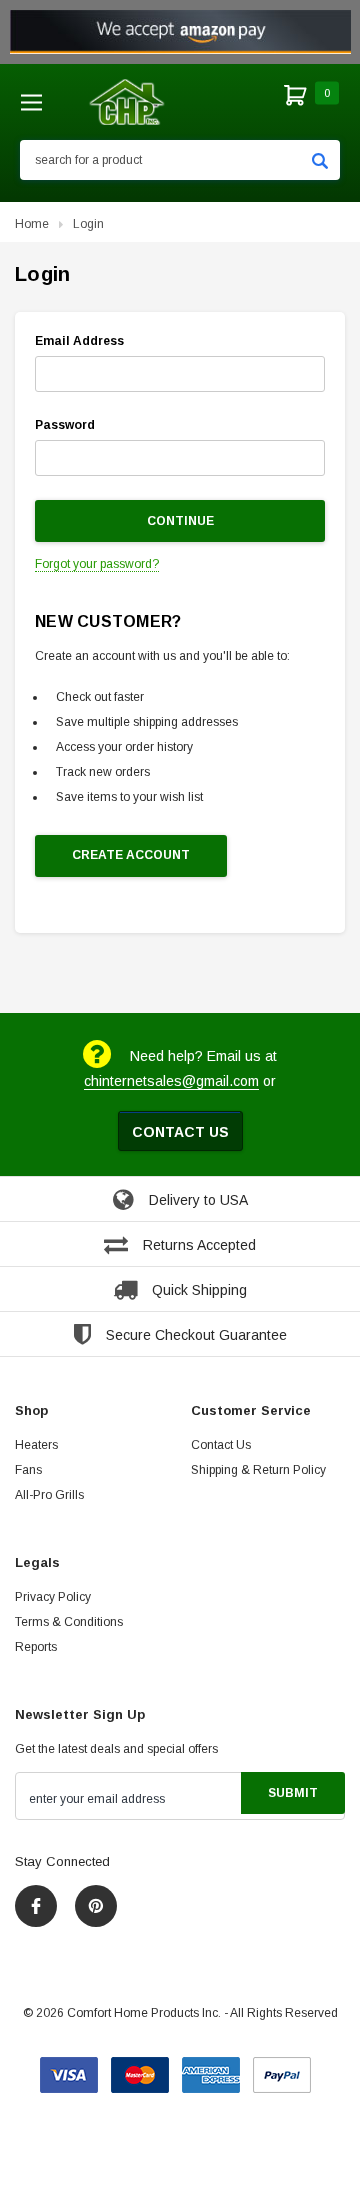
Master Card (140, 2068)
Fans (28, 1470)
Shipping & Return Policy (258, 1470)
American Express (211, 2068)
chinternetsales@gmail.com (171, 1081)
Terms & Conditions (69, 1622)
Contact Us (180, 1132)
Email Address (79, 341)
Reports (36, 1647)
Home (32, 224)
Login (88, 224)
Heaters (36, 1445)
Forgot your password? (97, 564)
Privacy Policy (53, 1597)
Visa (69, 2068)
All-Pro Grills (49, 1495)
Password (65, 425)
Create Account (131, 855)
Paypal (282, 2068)
